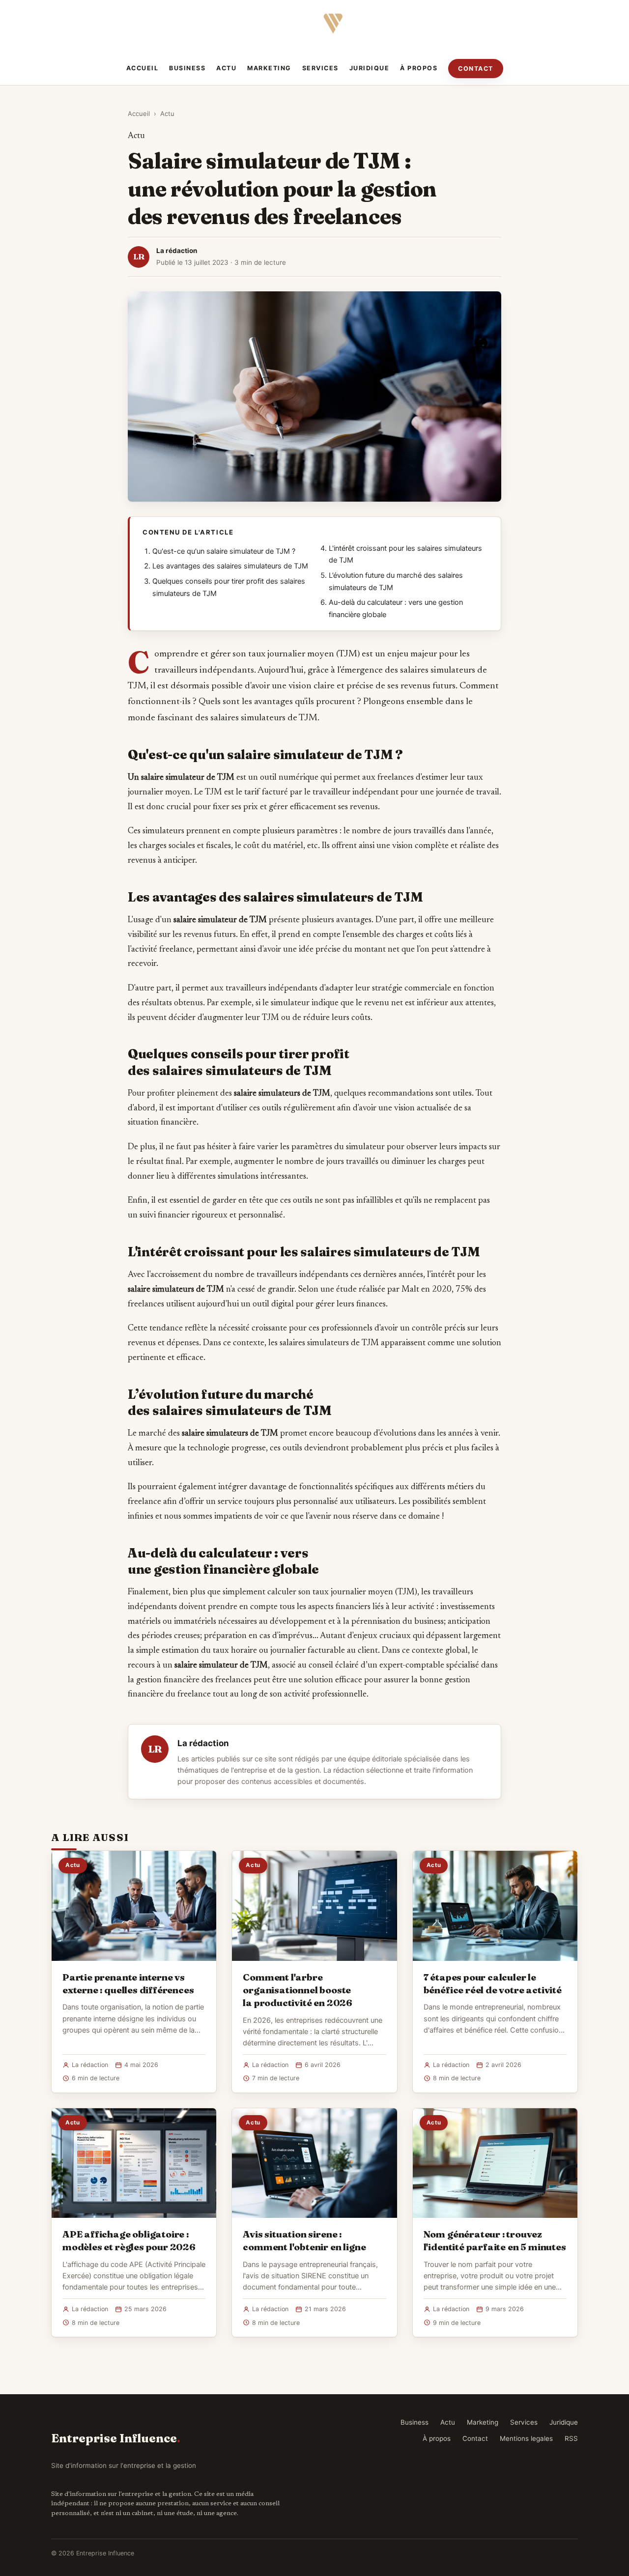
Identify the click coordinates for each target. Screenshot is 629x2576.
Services (320, 68)
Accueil (143, 68)
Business (187, 68)
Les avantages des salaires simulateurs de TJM (230, 566)
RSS (571, 2438)
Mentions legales (526, 2438)
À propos (419, 68)
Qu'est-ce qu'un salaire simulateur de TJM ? (224, 551)
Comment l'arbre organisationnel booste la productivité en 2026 (298, 1990)
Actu (226, 68)
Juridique (370, 68)
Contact (476, 69)
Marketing (269, 68)
